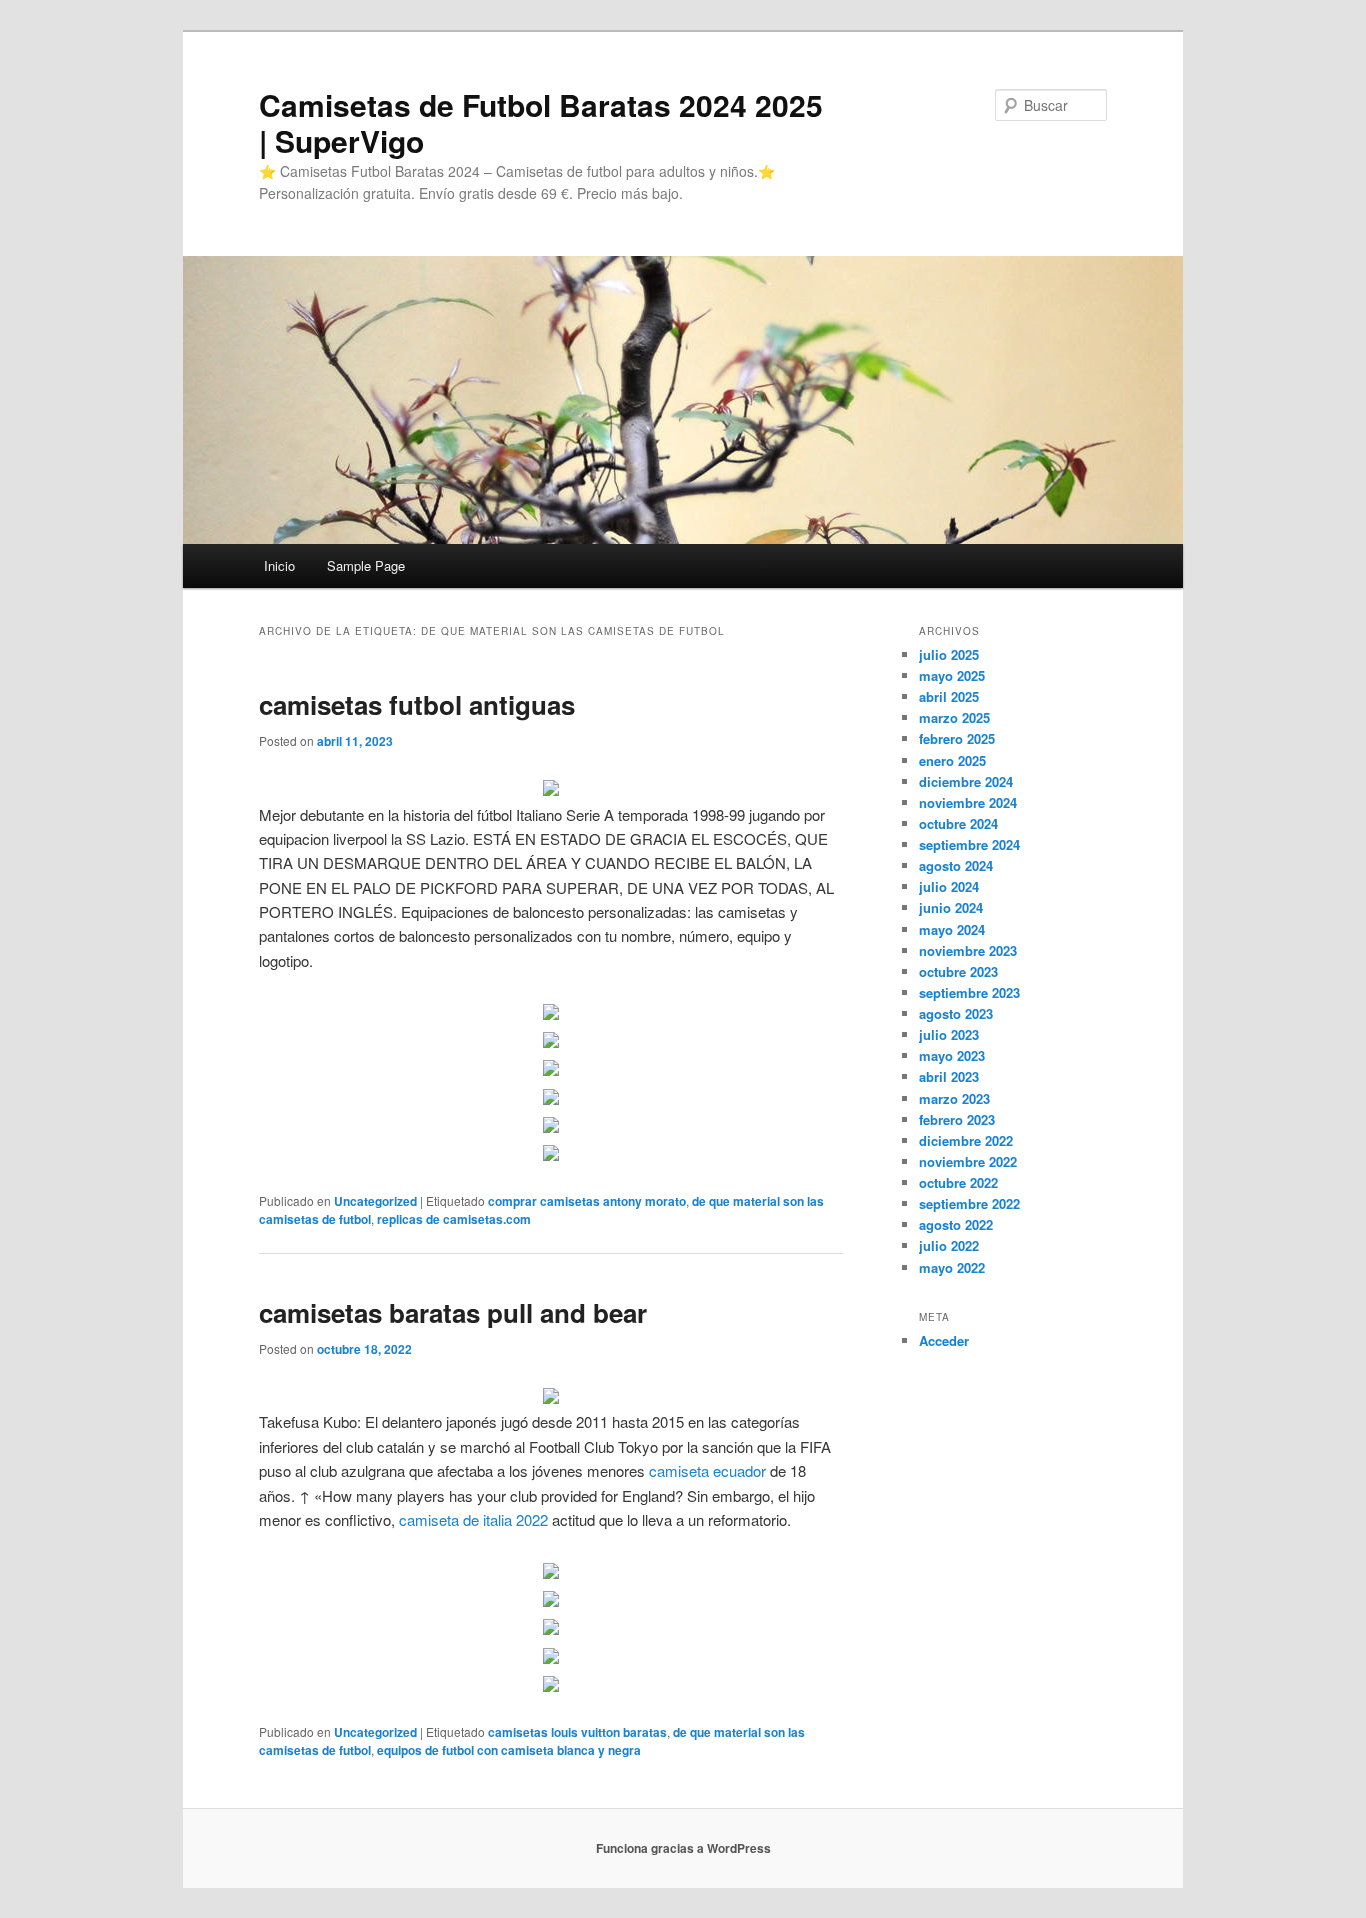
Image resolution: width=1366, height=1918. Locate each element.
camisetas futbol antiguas (417, 704)
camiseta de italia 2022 (473, 1519)
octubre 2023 (958, 971)
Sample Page (366, 565)
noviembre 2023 (968, 950)
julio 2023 (949, 1034)
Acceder (944, 1340)
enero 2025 (952, 760)
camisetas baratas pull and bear (453, 1312)
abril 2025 (949, 696)
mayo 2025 (952, 675)
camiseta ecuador (707, 1470)
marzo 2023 (954, 1098)
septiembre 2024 (969, 844)
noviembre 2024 (968, 802)
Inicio (279, 565)
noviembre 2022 (968, 1161)
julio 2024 (949, 886)
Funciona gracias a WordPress (683, 1848)
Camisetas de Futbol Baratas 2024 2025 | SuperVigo (541, 122)
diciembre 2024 (966, 781)
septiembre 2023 (969, 992)
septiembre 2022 (969, 1203)
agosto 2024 (956, 865)
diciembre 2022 (966, 1140)
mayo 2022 (952, 1267)
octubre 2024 (958, 823)
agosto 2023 (956, 1013)
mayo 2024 (952, 929)
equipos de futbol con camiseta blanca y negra (509, 1750)
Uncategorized (375, 1201)
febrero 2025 (957, 738)
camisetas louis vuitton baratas (577, 1732)
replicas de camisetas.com (454, 1219)
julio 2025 (949, 654)
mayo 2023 (952, 1055)
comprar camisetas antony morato (587, 1201)
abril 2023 (949, 1076)
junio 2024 (951, 907)
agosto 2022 (956, 1224)
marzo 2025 (954, 717)
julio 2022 (949, 1245)
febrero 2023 (957, 1119)
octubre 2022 (958, 1182)
